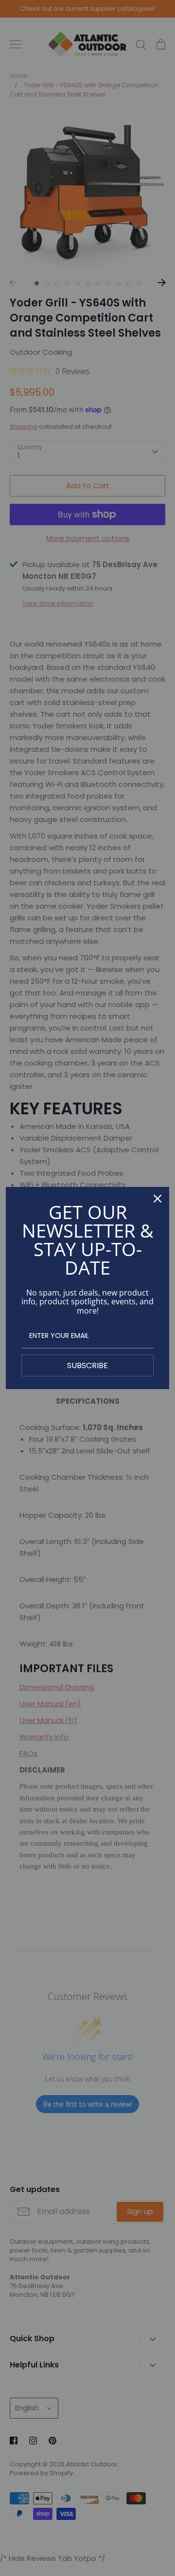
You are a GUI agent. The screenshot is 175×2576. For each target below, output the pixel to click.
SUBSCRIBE (87, 1365)
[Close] (157, 1199)
